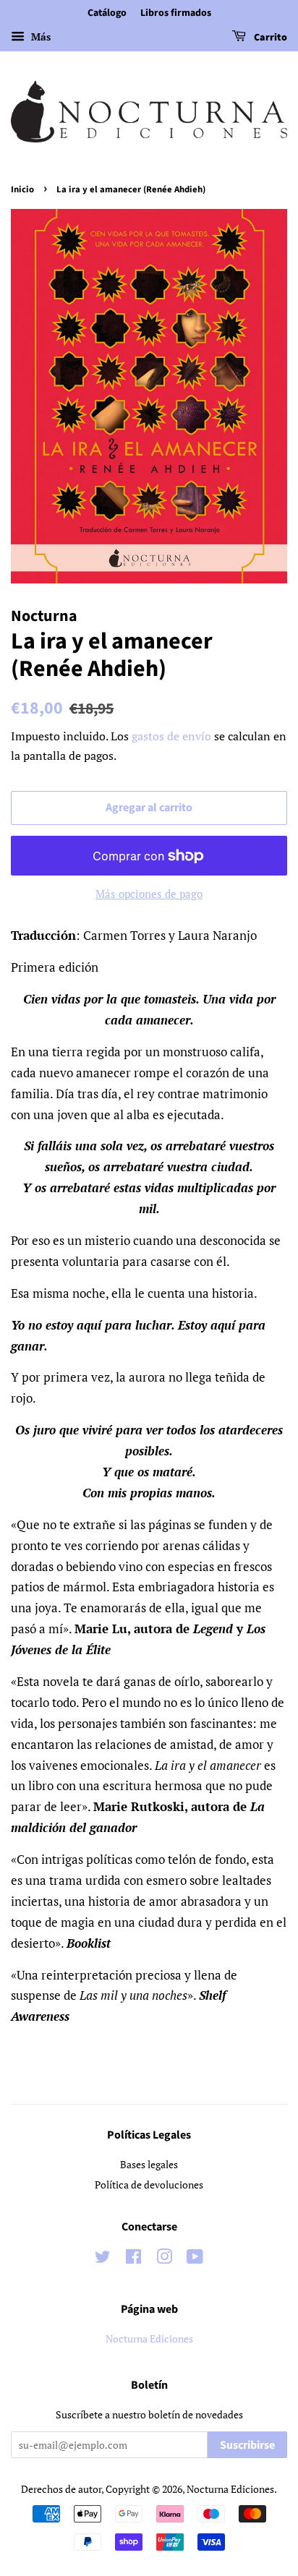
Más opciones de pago (149, 894)
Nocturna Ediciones (149, 2338)
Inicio (22, 189)
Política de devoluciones (149, 2185)
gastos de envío (171, 736)
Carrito (269, 38)
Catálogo (107, 13)
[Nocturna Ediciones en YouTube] (195, 2259)
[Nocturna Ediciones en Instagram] (164, 2259)
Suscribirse (247, 2445)
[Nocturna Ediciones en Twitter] (103, 2259)
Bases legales (149, 2164)
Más (39, 37)
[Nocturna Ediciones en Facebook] (133, 2259)
